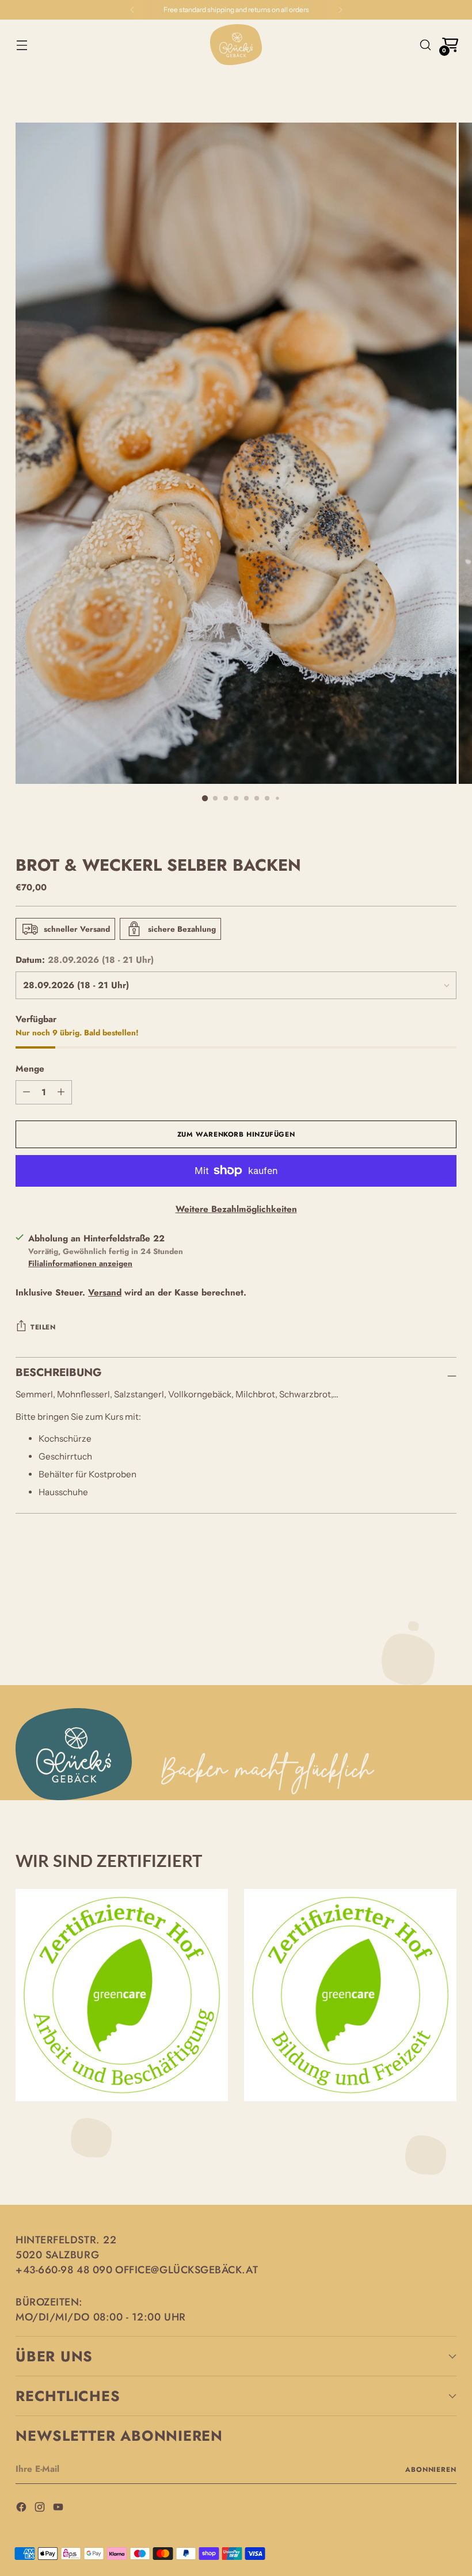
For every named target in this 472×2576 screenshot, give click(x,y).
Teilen (43, 1327)
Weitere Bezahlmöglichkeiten (236, 1209)
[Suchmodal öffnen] (426, 45)
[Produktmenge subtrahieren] (61, 1092)
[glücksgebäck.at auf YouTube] (59, 2509)
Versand (105, 1293)
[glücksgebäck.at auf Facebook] (22, 2509)
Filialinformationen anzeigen (80, 1263)
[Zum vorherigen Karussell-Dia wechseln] (420, 1577)
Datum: (85, 960)
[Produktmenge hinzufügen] (26, 1092)
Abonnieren (431, 2469)
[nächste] (340, 10)
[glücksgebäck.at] (236, 45)
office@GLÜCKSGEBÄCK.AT (186, 2270)
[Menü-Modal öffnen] (22, 45)
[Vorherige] (132, 10)
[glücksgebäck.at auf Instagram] (41, 2509)
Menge (30, 1069)
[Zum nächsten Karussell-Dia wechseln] (447, 1576)
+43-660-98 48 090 (64, 2270)
